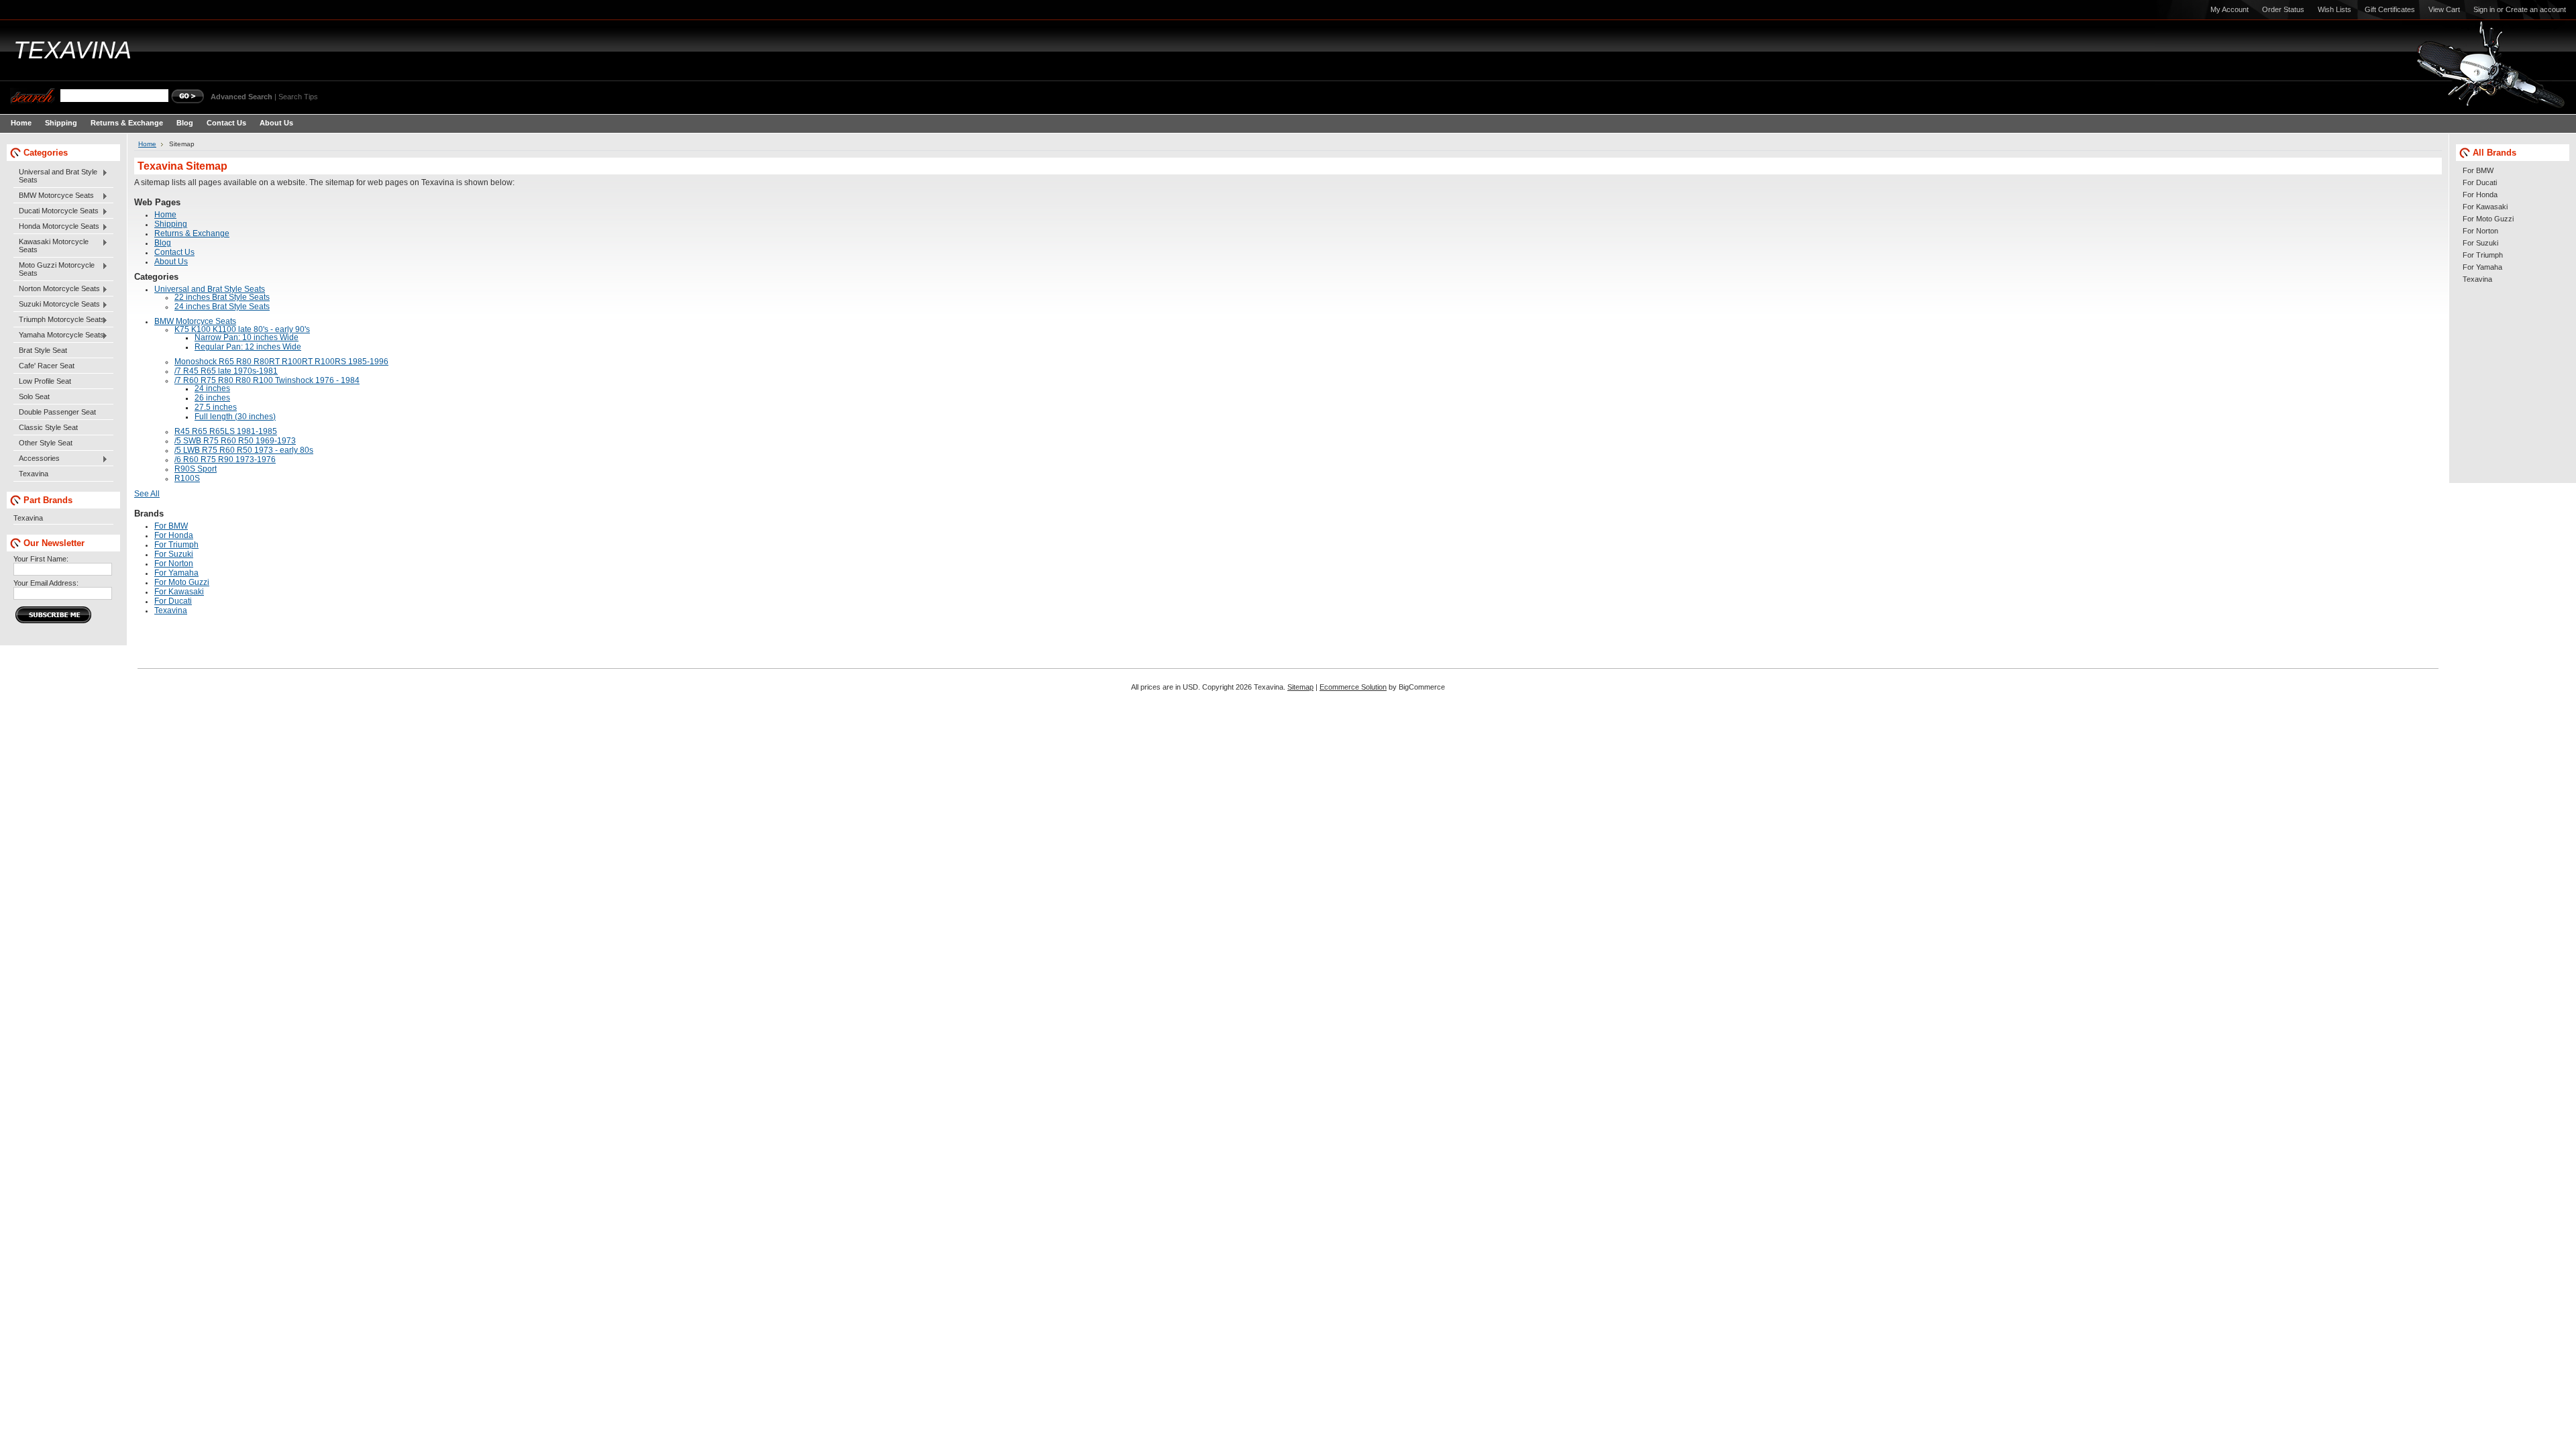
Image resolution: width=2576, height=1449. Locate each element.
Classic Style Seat (48, 427)
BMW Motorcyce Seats (54, 196)
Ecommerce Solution (1353, 687)
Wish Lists (2334, 9)
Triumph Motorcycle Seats (59, 320)
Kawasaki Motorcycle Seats (51, 246)
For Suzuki (2480, 243)
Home (147, 144)
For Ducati (2480, 182)
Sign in (2484, 9)
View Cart (2444, 9)
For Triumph (2483, 255)
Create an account (2536, 9)
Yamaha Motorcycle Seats (59, 335)
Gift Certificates (2390, 9)
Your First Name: (41, 559)
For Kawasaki (2485, 207)
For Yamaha (2482, 267)
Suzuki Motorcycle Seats (57, 305)
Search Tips (298, 97)
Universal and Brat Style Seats (55, 176)
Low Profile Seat (45, 381)
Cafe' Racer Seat (47, 366)
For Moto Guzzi (2488, 219)
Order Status (2283, 9)
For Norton (2480, 231)
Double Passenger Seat (57, 412)
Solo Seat (34, 396)
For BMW (2478, 170)
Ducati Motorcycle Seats (56, 211)
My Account (2230, 9)
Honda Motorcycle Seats (56, 227)
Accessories (37, 459)
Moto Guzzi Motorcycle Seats (54, 269)
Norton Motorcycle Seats (57, 289)
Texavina (34, 474)
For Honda (2480, 195)
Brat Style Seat (43, 350)
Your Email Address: (46, 583)
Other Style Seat (46, 443)
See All (147, 494)
